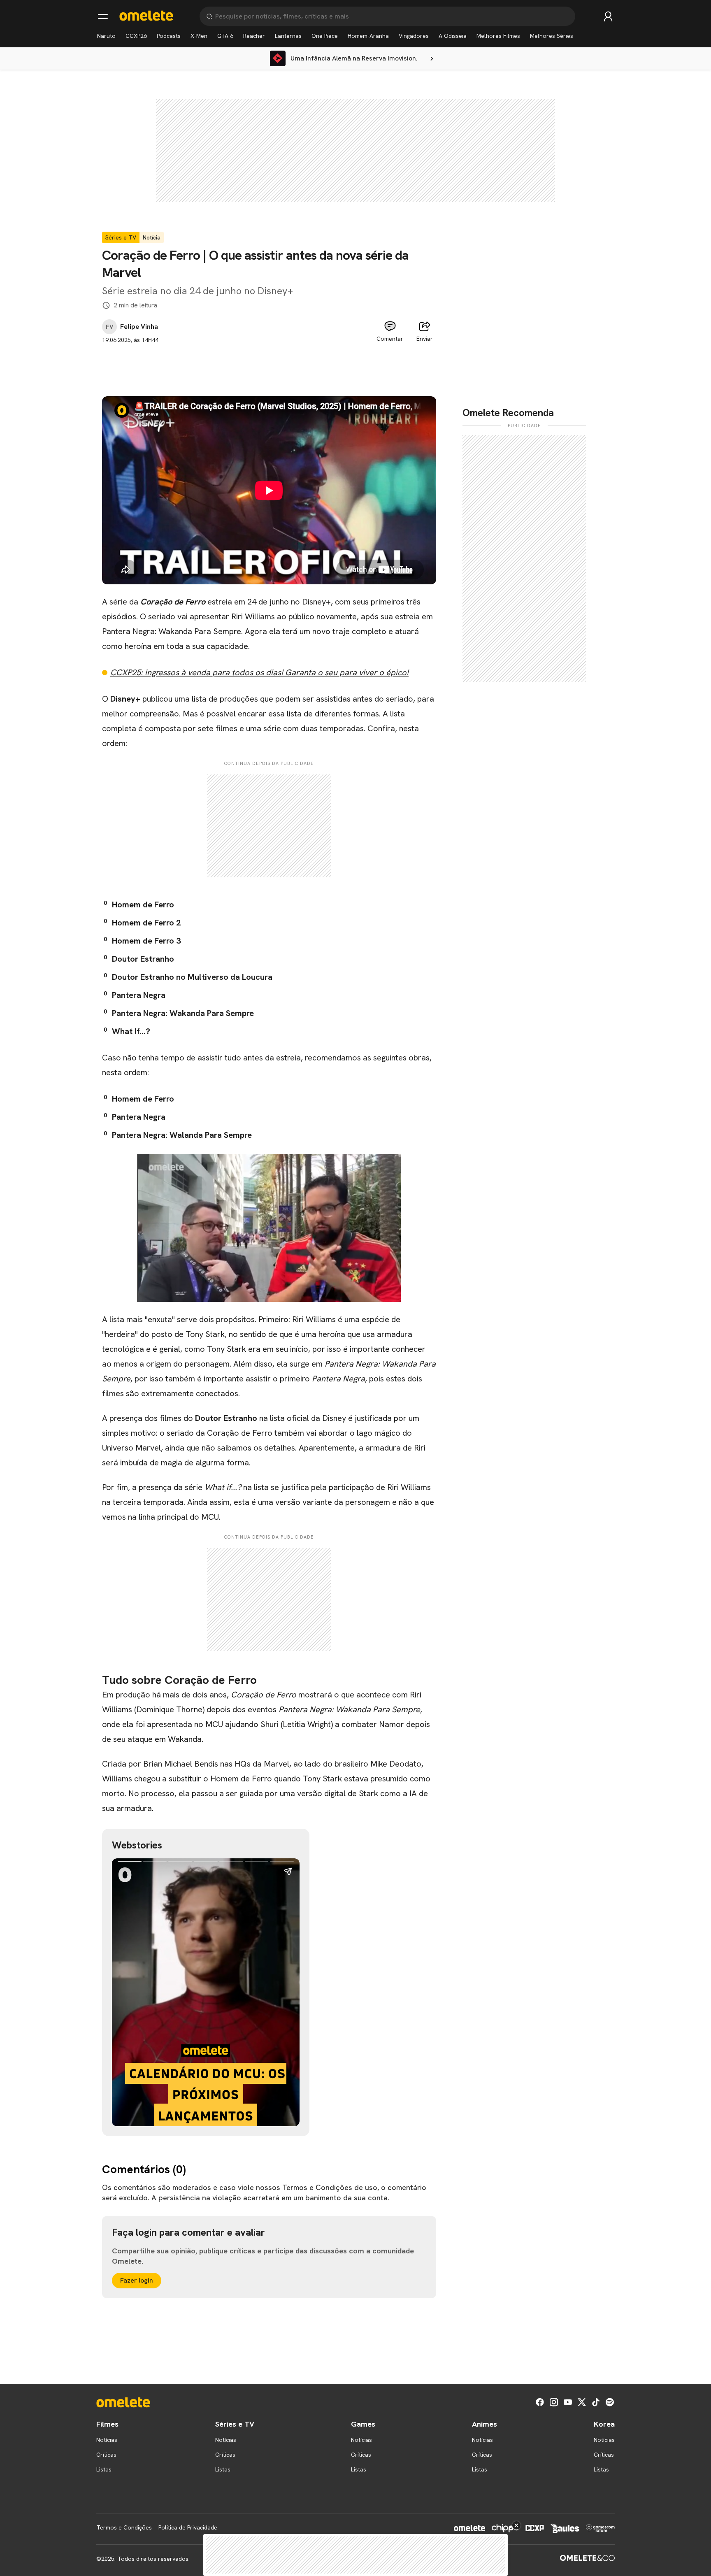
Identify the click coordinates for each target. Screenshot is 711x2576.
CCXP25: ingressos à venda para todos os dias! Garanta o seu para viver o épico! (259, 672)
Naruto (106, 36)
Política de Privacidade (188, 2527)
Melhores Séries (552, 36)
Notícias (107, 2440)
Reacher (254, 36)
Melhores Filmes (498, 36)
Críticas (106, 2455)
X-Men (199, 36)
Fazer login (137, 2280)
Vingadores (414, 36)
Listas (104, 2469)
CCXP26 (136, 36)
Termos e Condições (124, 2527)
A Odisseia (453, 36)
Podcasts (169, 36)
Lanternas (288, 36)
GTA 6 (225, 36)
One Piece (325, 36)
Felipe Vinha (139, 327)
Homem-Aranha (368, 36)
